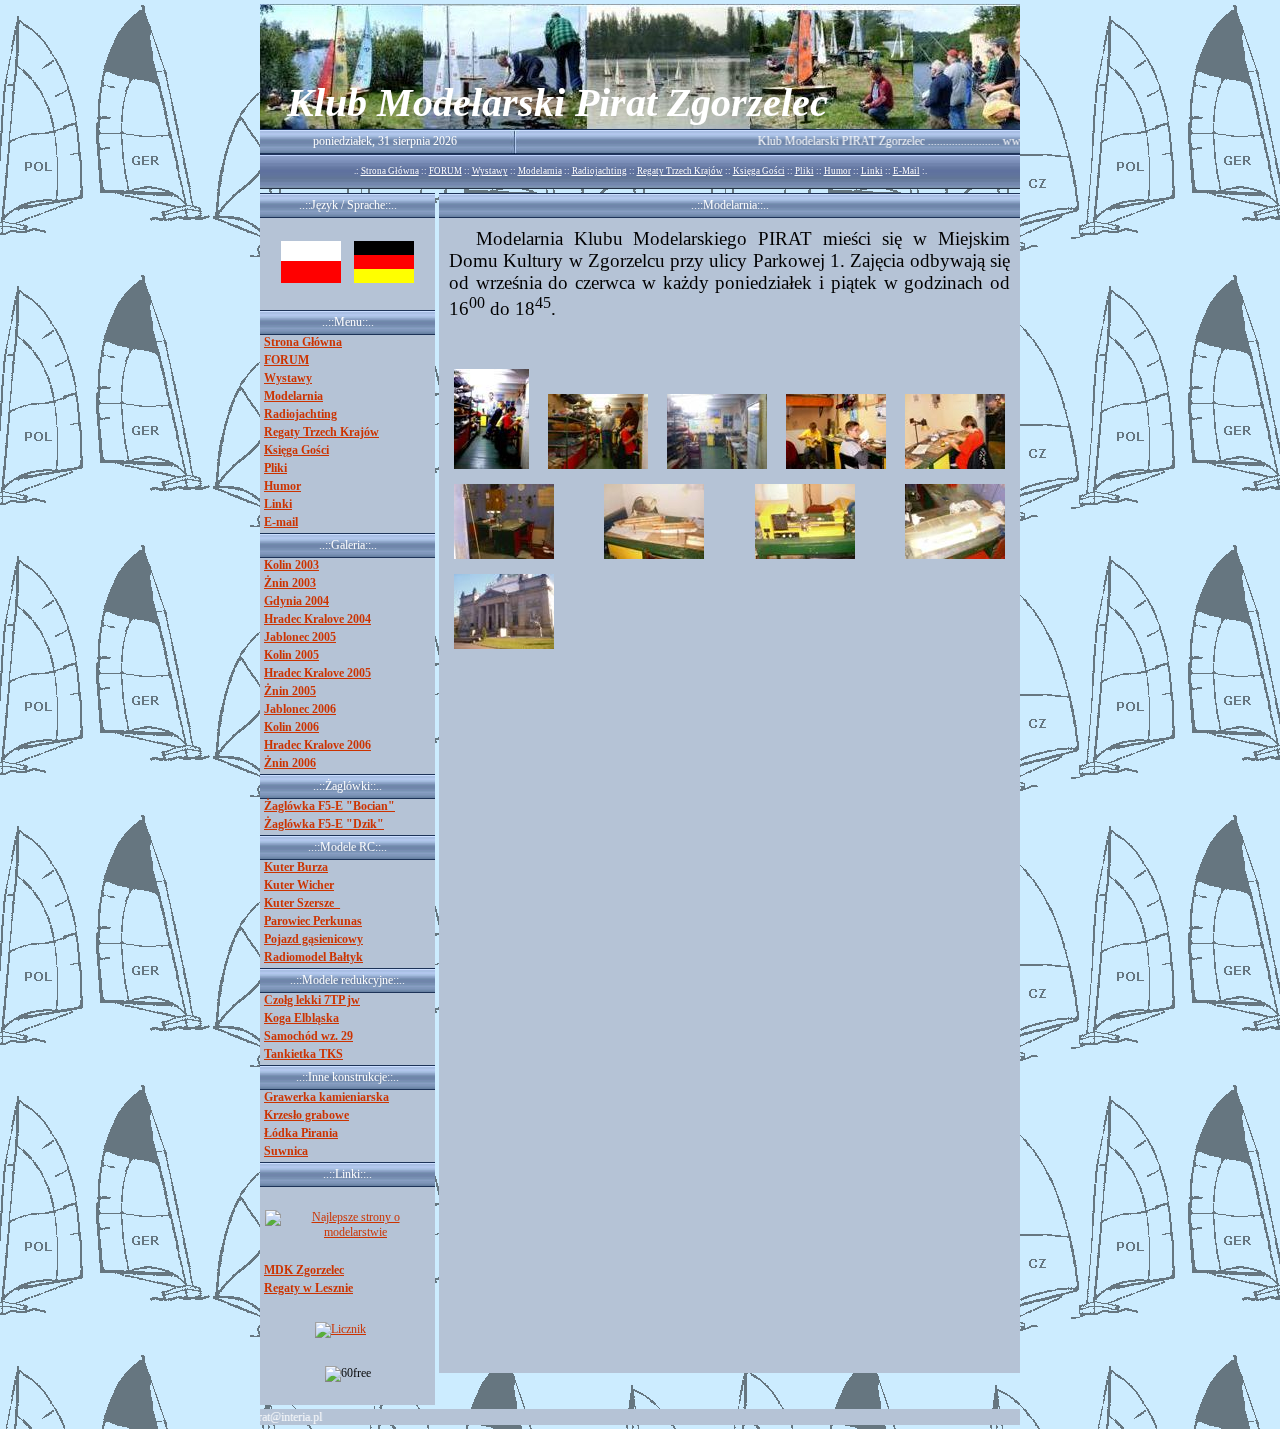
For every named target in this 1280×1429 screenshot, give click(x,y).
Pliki (804, 171)
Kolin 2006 (291, 727)
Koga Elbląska (301, 1018)
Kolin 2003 (291, 565)
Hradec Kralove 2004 (317, 619)
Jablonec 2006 (300, 709)
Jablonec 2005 (300, 637)
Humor (837, 171)
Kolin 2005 (291, 655)
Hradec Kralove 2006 (317, 745)
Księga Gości (759, 171)
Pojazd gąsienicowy (313, 939)
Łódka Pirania (301, 1133)
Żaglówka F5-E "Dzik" (324, 824)
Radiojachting (599, 171)
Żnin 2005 (290, 691)
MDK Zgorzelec (304, 1270)
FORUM (445, 171)
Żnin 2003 (290, 583)
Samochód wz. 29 (308, 1036)
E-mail (281, 522)
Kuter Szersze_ (302, 903)
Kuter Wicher (299, 885)
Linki (872, 171)
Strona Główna (390, 171)
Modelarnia (540, 171)
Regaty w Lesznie (308, 1288)
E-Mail (906, 171)
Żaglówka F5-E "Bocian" (329, 806)
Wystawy (490, 171)
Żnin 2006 (290, 763)
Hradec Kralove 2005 (317, 673)
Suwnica (286, 1151)
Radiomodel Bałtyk (313, 957)
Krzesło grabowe (306, 1115)
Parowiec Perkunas (313, 921)
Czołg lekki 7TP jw (312, 1000)
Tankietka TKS (303, 1054)
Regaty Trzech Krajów (680, 171)
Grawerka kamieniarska (326, 1097)
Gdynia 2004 (296, 601)
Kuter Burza (296, 867)
